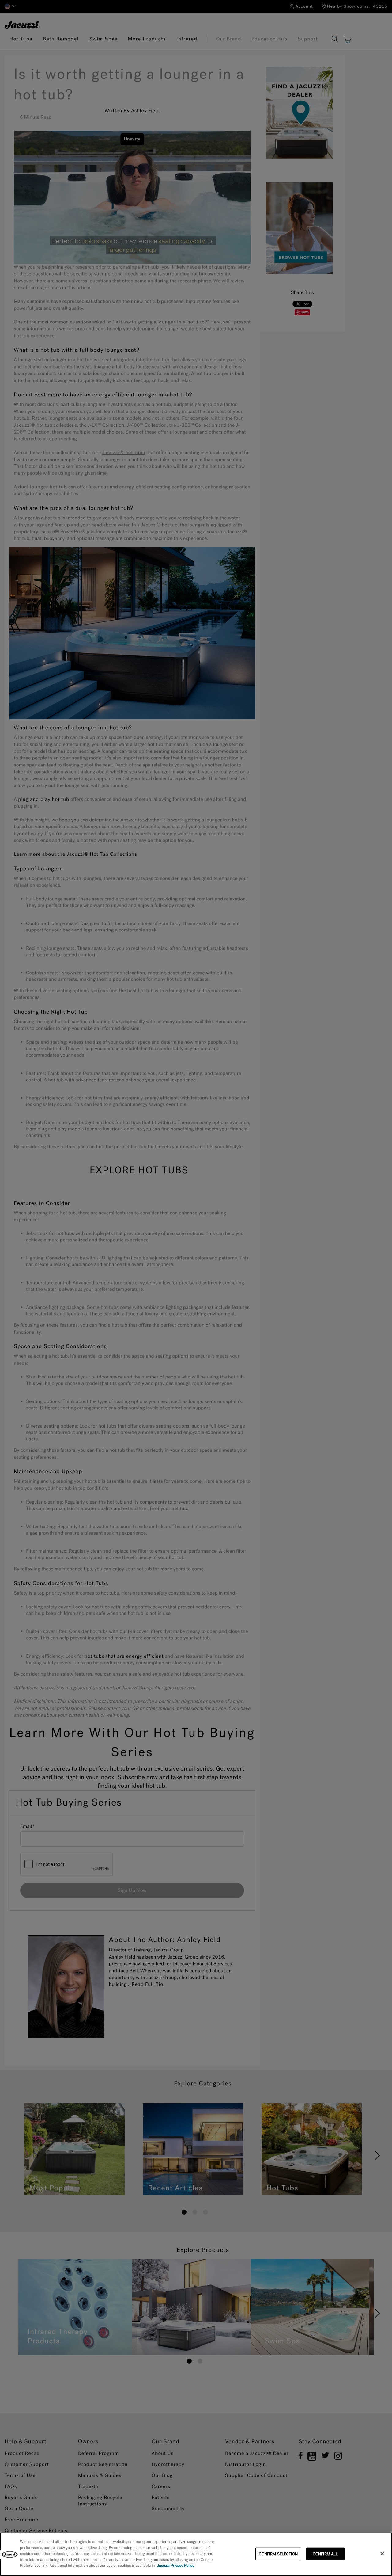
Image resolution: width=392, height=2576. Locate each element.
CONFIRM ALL (325, 2554)
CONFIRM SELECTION (278, 2554)
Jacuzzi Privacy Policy (176, 2566)
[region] (196, 2554)
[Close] (382, 2554)
